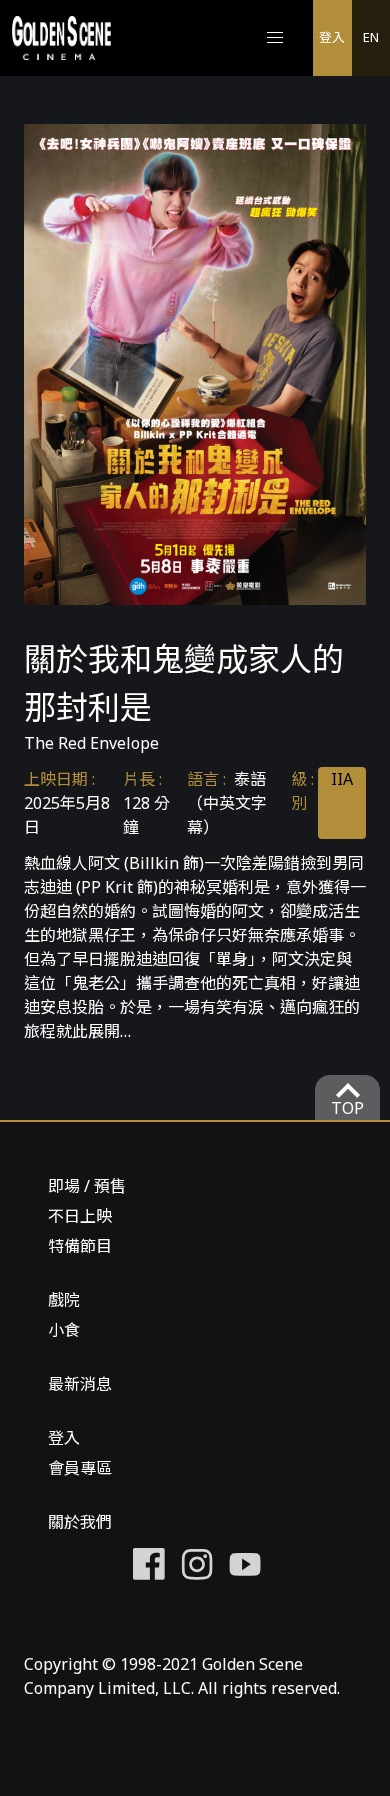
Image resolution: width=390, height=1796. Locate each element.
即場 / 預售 (87, 1186)
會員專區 (80, 1468)
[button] (275, 38)
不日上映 (80, 1216)
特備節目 (80, 1246)
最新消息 (80, 1384)
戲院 (64, 1300)
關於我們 (80, 1522)
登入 (332, 37)
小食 (64, 1330)
